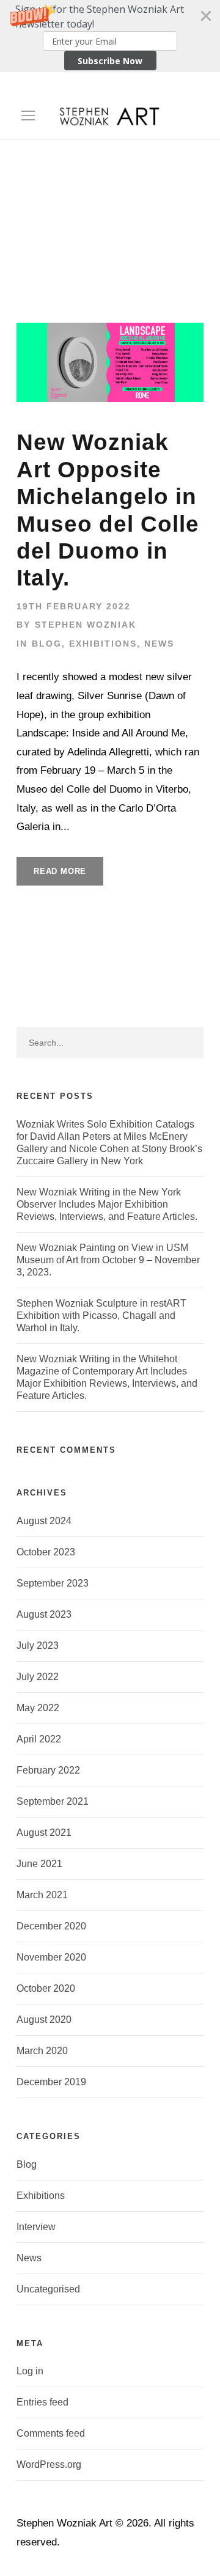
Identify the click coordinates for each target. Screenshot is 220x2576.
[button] (110, 36)
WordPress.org (49, 2464)
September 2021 (53, 1801)
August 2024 (44, 1521)
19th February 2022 (74, 606)
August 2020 (44, 2020)
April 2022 (39, 1739)
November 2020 (51, 1957)
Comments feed (51, 2433)
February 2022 (48, 1770)
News (159, 644)
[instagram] (153, 86)
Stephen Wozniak (86, 625)
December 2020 (51, 1926)
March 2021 (42, 1895)
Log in (30, 2371)
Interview (36, 2227)
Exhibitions (103, 644)
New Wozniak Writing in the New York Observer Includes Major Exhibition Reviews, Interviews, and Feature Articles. (107, 1204)
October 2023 (46, 1552)
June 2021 (39, 1864)
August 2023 (44, 1614)
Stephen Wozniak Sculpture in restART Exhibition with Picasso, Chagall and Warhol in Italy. (101, 1316)
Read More (60, 871)
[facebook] (67, 86)
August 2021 (44, 1833)
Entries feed (42, 2402)
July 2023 (38, 1646)
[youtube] (131, 86)
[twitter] (110, 86)
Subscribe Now (110, 61)
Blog (47, 644)
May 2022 (38, 1708)
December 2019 (51, 2082)
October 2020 (46, 1988)
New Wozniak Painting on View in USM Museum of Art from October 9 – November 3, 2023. (108, 1260)
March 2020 (42, 2051)
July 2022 (38, 1677)
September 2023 (53, 1583)
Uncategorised (48, 2289)
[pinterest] (89, 86)
